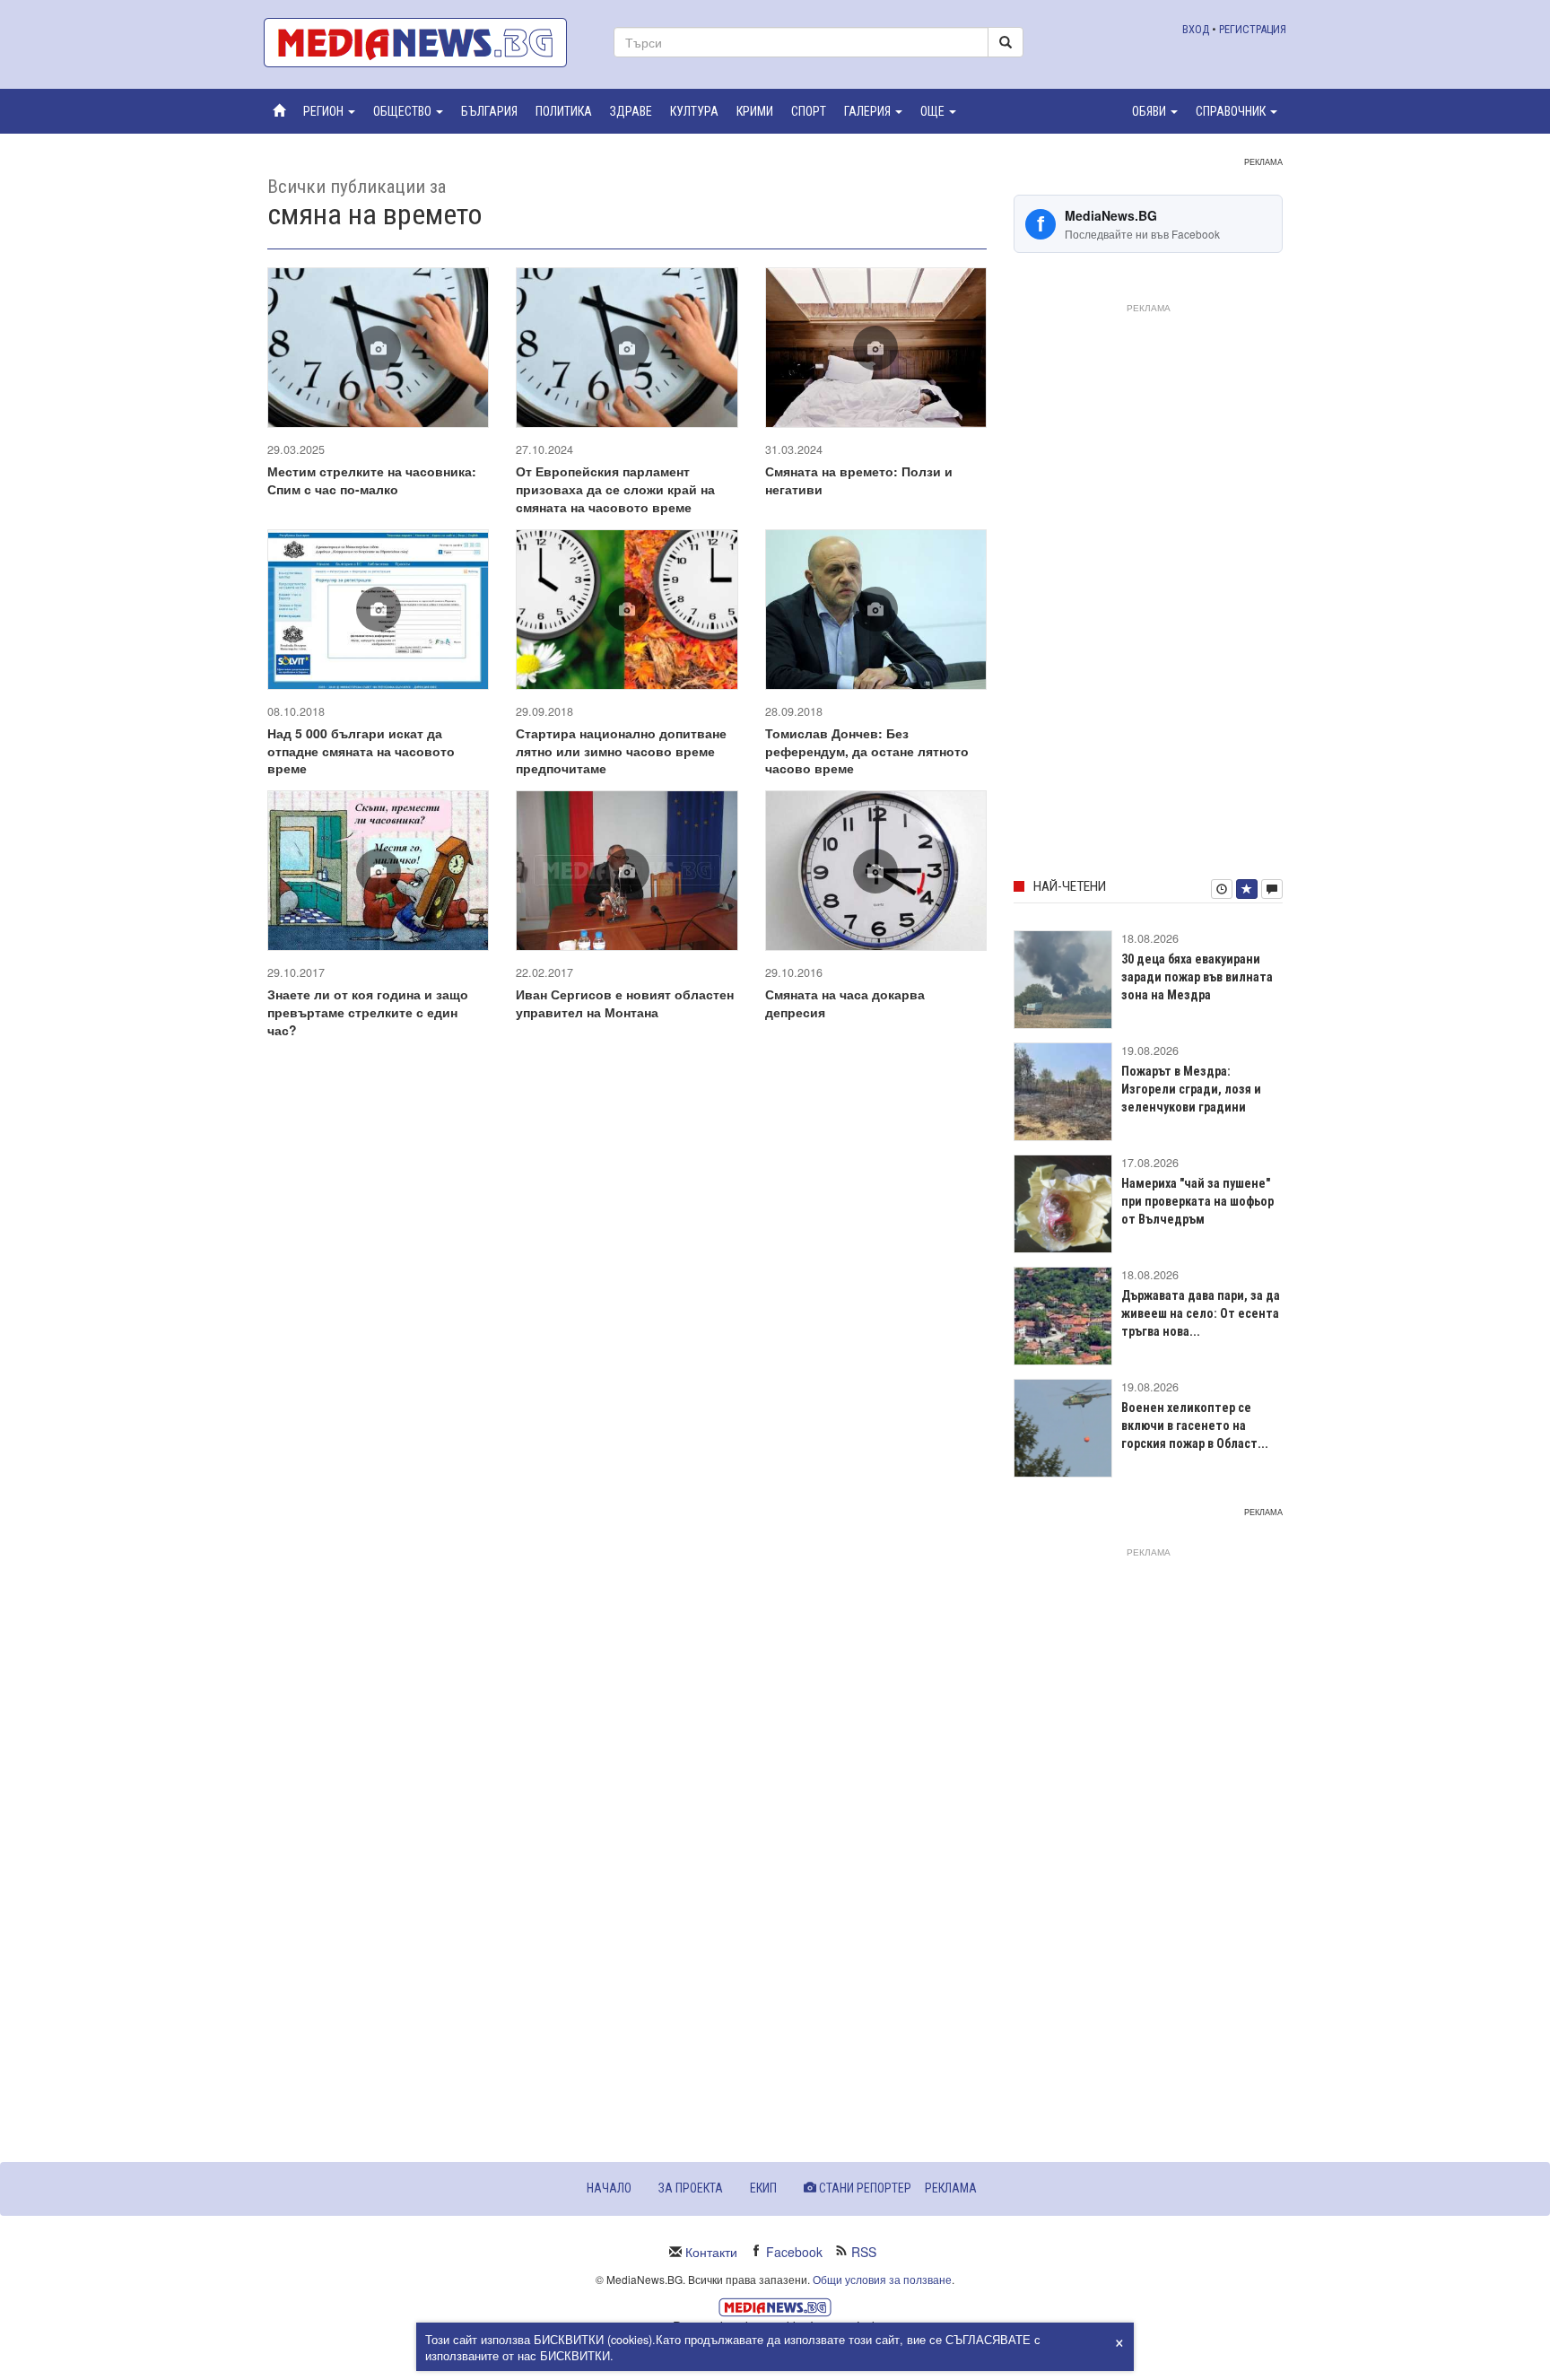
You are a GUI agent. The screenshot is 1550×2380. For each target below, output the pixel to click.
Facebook (794, 2252)
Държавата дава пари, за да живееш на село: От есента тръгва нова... (1201, 1313)
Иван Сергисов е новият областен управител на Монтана (625, 1003)
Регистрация (1253, 29)
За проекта (691, 2188)
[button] (329, 111)
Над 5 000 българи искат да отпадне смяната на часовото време (361, 751)
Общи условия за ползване (882, 2279)
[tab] (1222, 889)
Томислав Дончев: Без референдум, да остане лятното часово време (867, 751)
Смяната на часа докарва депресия (845, 1003)
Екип (763, 2188)
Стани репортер (864, 2188)
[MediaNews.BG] (425, 43)
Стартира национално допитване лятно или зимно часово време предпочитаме (621, 751)
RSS (864, 2252)
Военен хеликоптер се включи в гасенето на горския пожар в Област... (1195, 1425)
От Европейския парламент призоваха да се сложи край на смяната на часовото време (615, 489)
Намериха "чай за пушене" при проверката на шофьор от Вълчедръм (1197, 1201)
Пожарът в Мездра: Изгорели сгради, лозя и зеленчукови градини (1191, 1089)
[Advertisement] (1148, 588)
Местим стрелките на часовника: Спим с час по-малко (372, 480)
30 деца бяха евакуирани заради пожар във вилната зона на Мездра (1197, 977)
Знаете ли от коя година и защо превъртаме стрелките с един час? (368, 1012)
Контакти (711, 2252)
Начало (609, 2188)
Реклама (951, 2188)
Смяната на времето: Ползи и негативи (859, 480)
